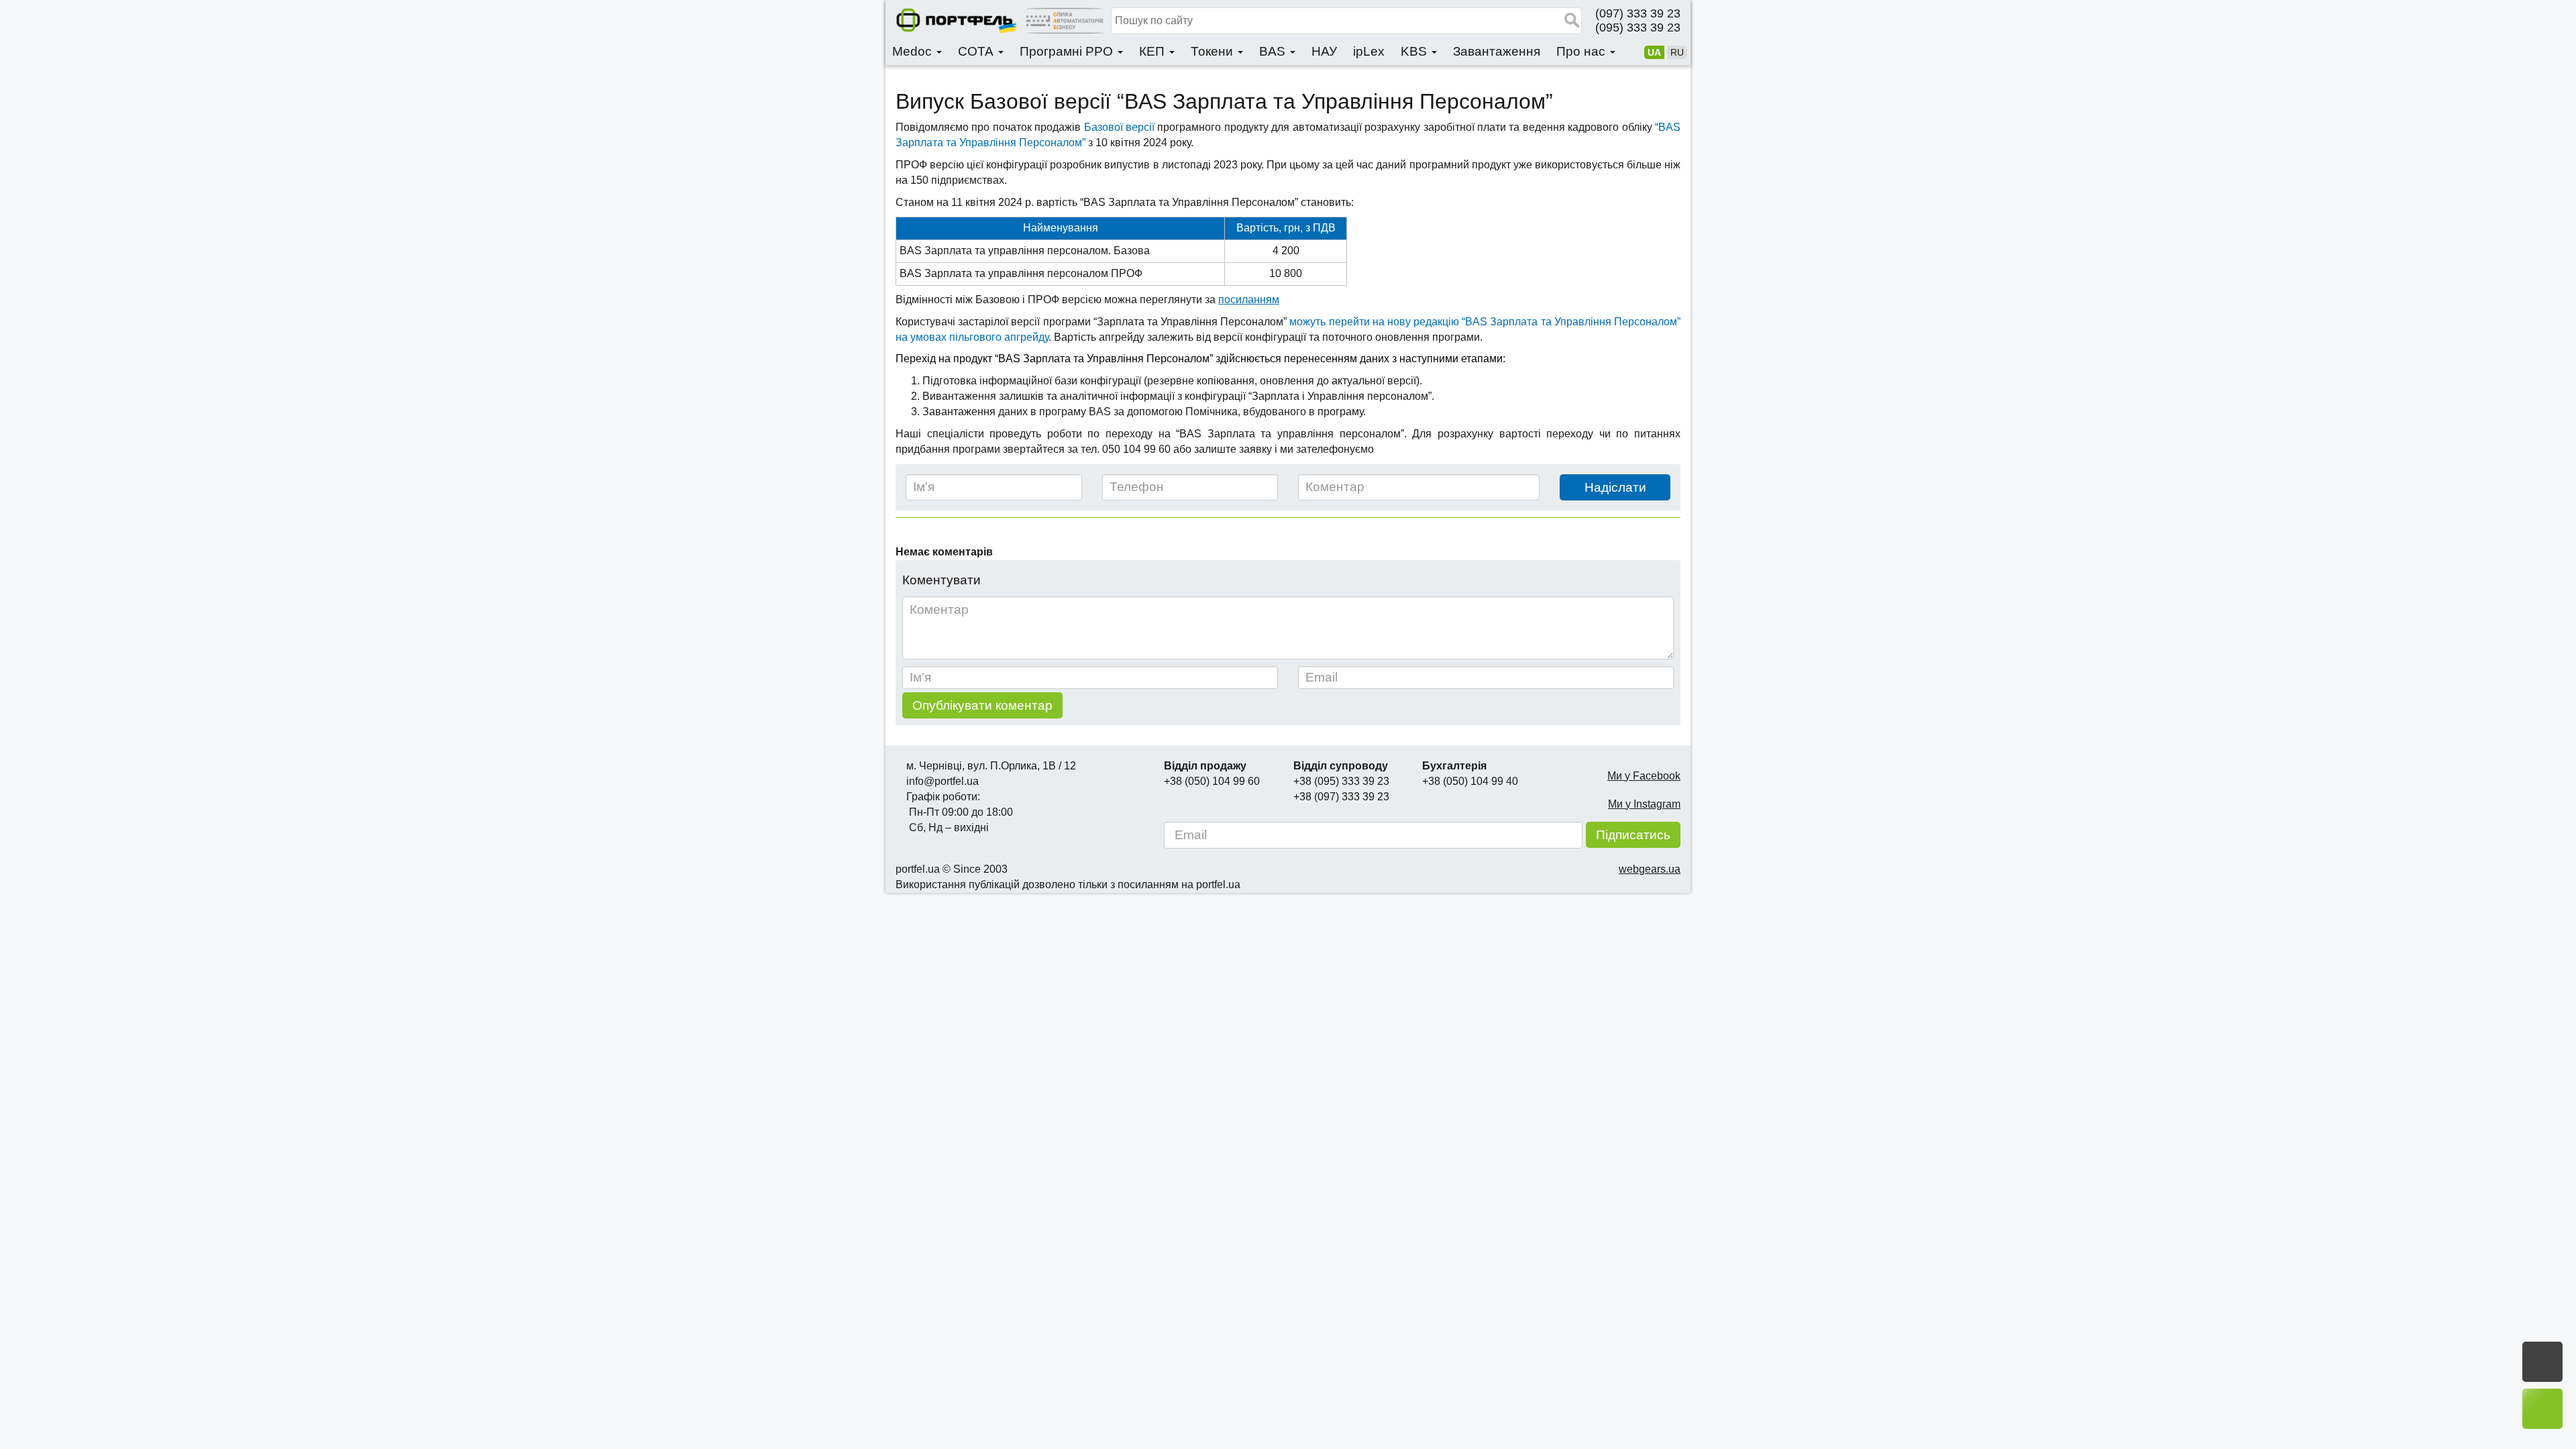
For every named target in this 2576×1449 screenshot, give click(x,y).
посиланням (1249, 300)
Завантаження (1497, 51)
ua (1654, 52)
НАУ (1324, 51)
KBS (1415, 51)
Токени (1214, 51)
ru (1677, 52)
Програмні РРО (1068, 51)
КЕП (1153, 51)
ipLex (1369, 51)
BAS (1274, 51)
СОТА (977, 51)
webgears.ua (1650, 869)
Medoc (914, 51)
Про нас (1582, 51)
